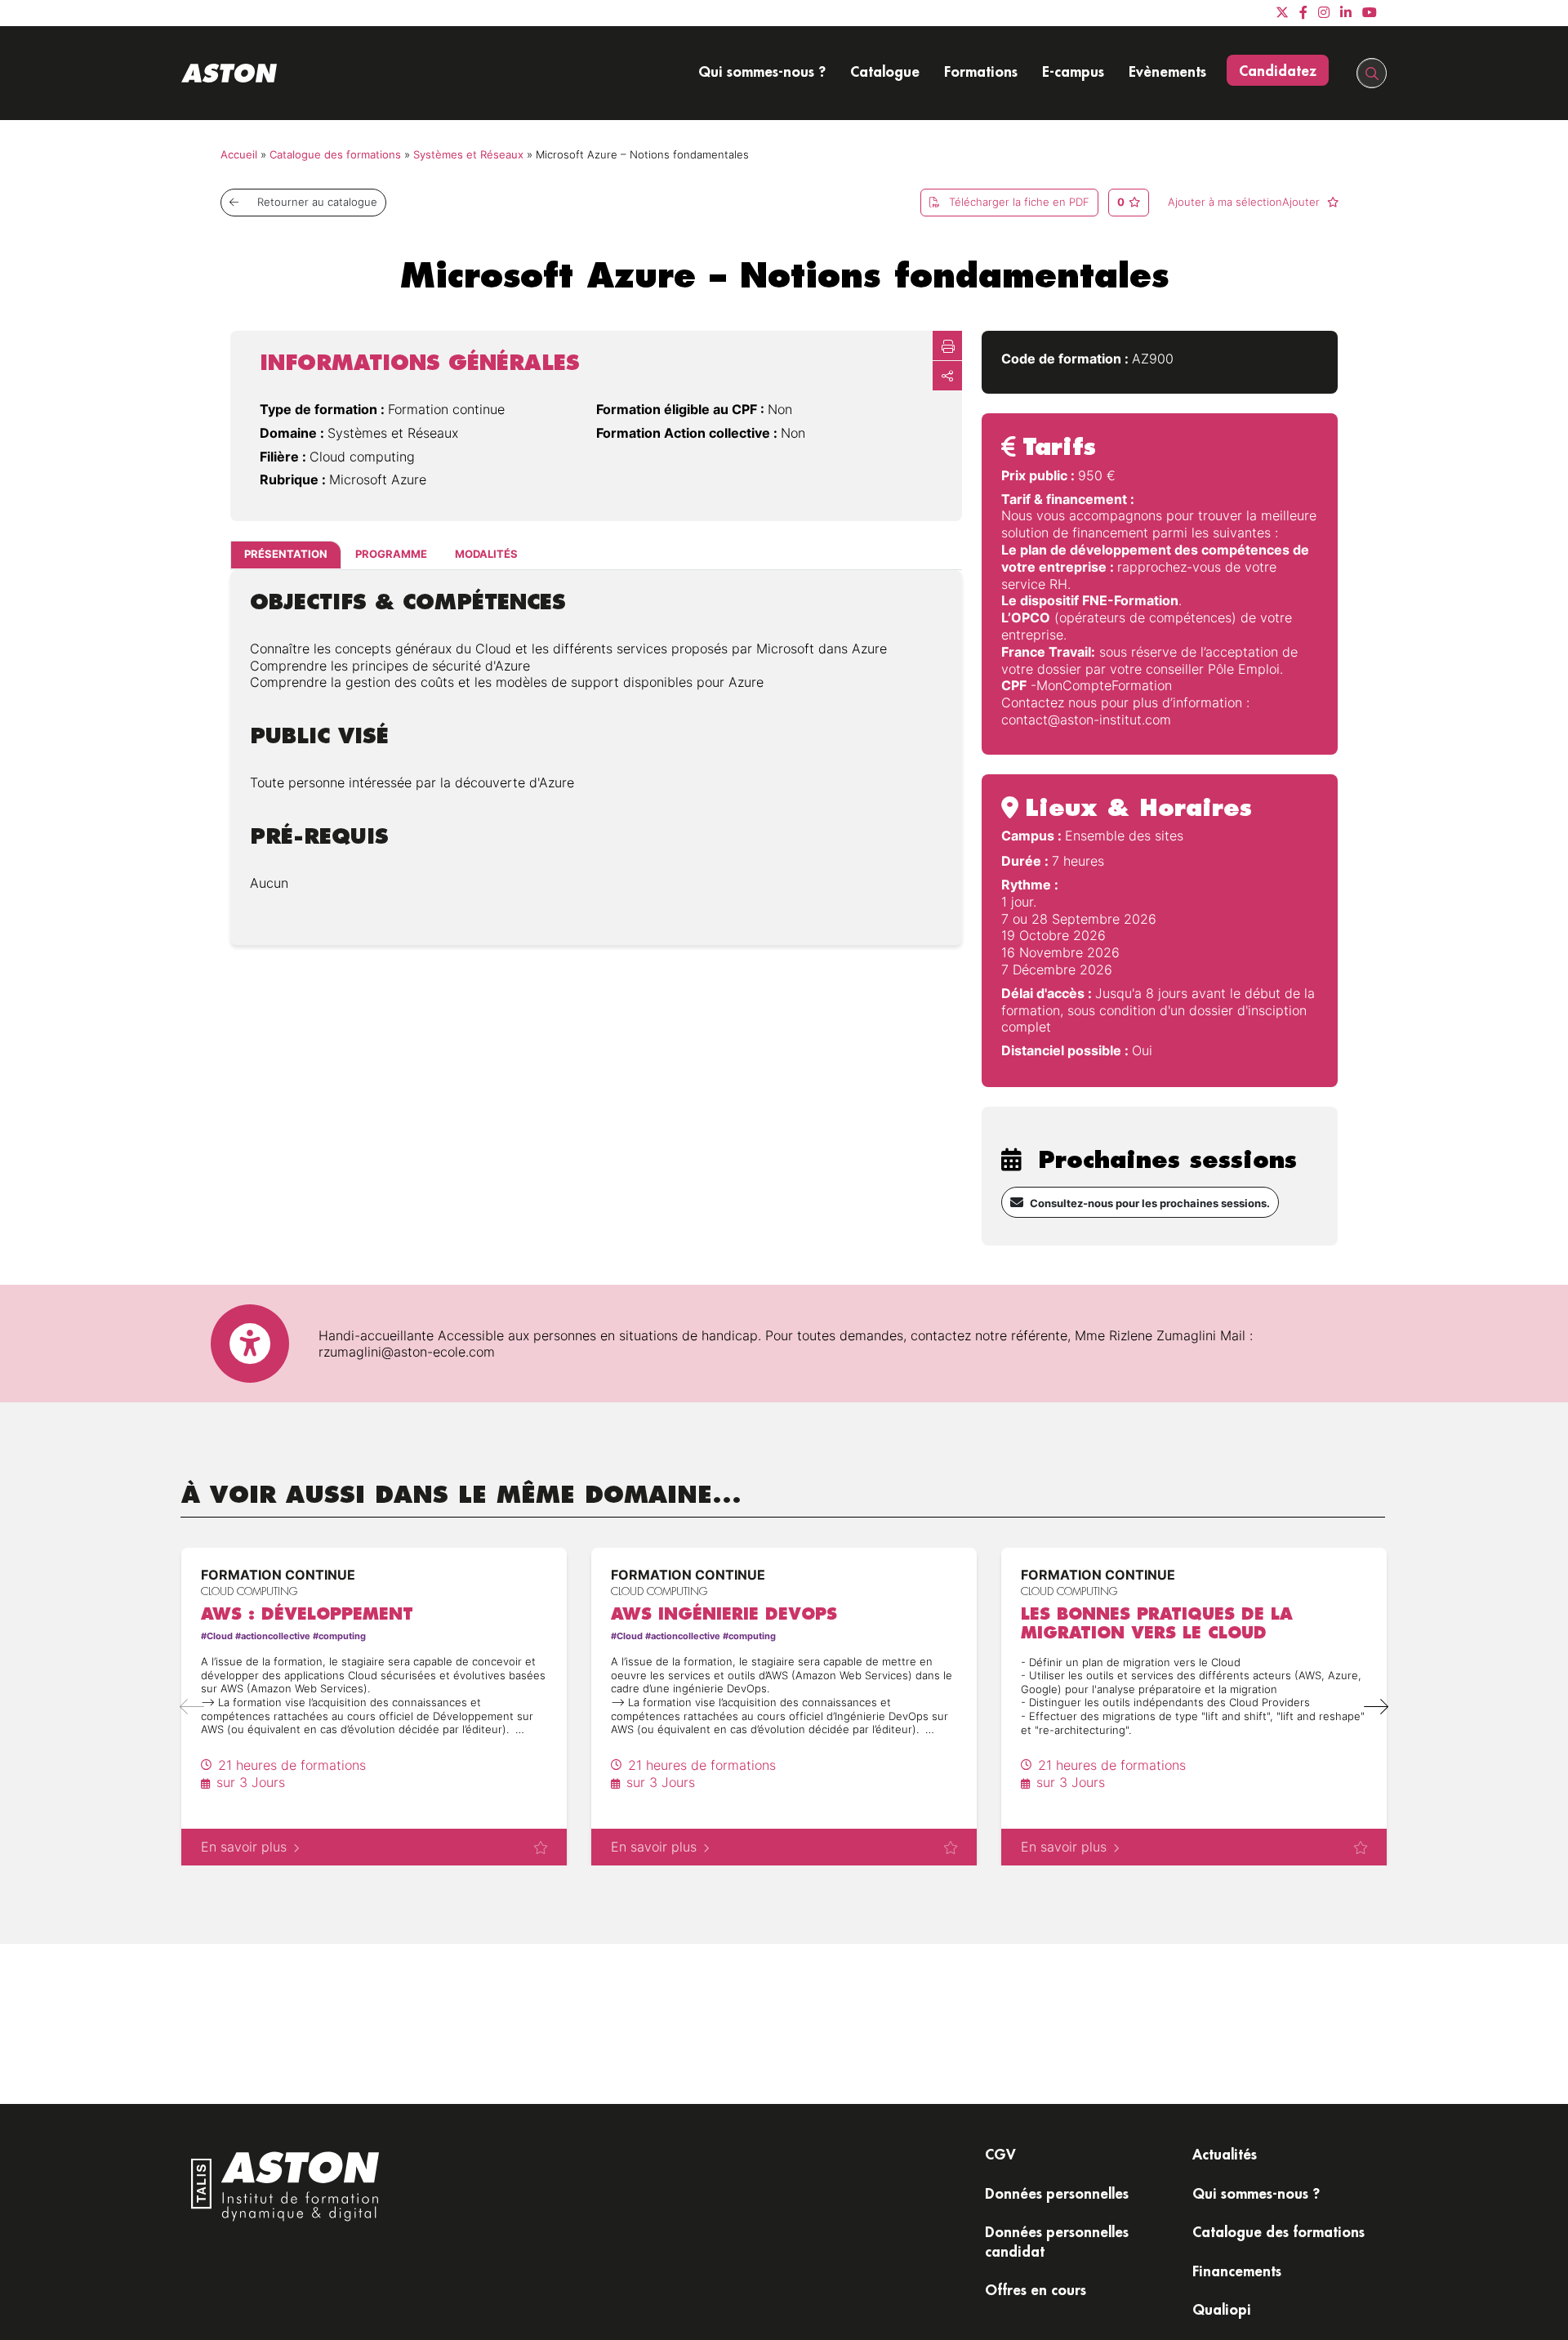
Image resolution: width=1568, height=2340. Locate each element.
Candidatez (1278, 70)
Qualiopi (1222, 2309)
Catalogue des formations (335, 155)
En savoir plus (244, 1847)
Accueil (239, 155)
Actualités (1225, 2154)
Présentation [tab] (286, 555)
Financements (1237, 2271)
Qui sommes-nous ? (762, 71)
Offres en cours (1036, 2289)
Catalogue (885, 71)
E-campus (1073, 71)
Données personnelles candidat (1057, 2241)
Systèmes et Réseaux (468, 155)
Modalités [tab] (486, 555)
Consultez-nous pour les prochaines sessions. (1150, 1203)
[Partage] (947, 376)
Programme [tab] (391, 555)
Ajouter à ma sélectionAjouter (1245, 202)
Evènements (1167, 71)
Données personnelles (1057, 2193)
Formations (981, 71)
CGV (1000, 2154)
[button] (1376, 1707)
